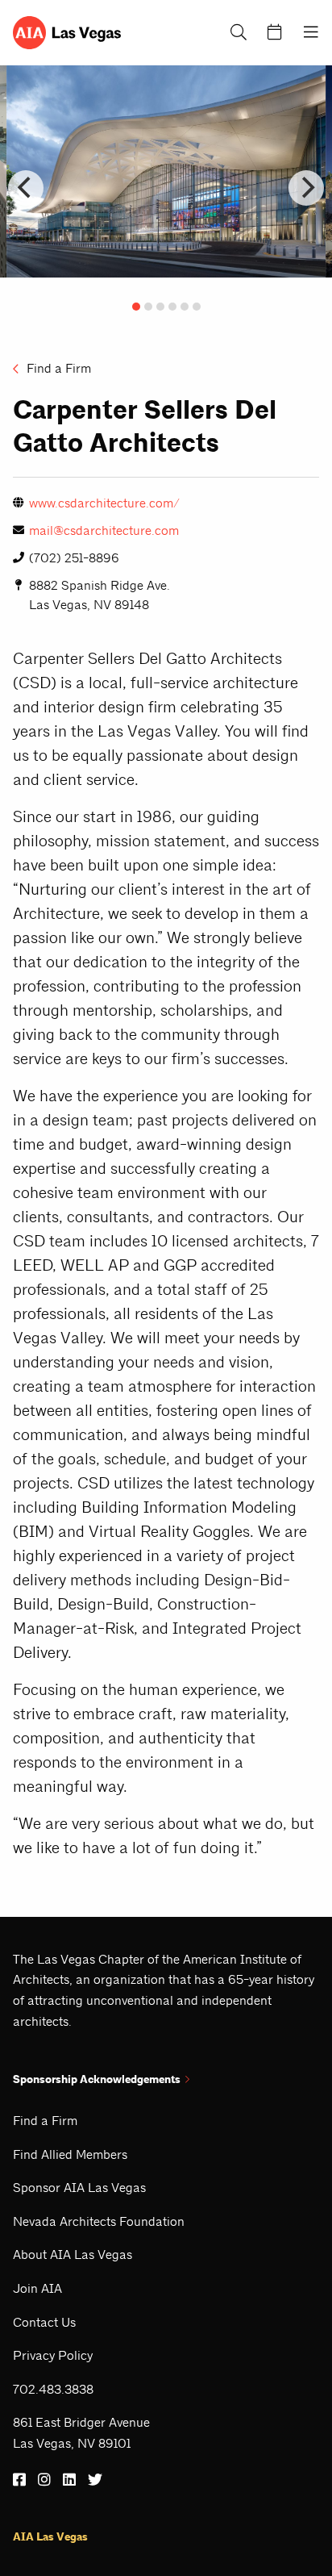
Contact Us (44, 2322)
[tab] (136, 307)
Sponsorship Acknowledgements (97, 2079)
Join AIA (37, 2288)
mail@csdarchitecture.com (104, 530)
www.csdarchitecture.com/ (104, 503)
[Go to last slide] (26, 188)
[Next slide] (306, 188)
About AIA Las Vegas (73, 2255)
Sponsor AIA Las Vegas (79, 2188)
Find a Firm (57, 368)
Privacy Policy (53, 2355)
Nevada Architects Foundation (99, 2221)
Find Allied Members (70, 2154)
